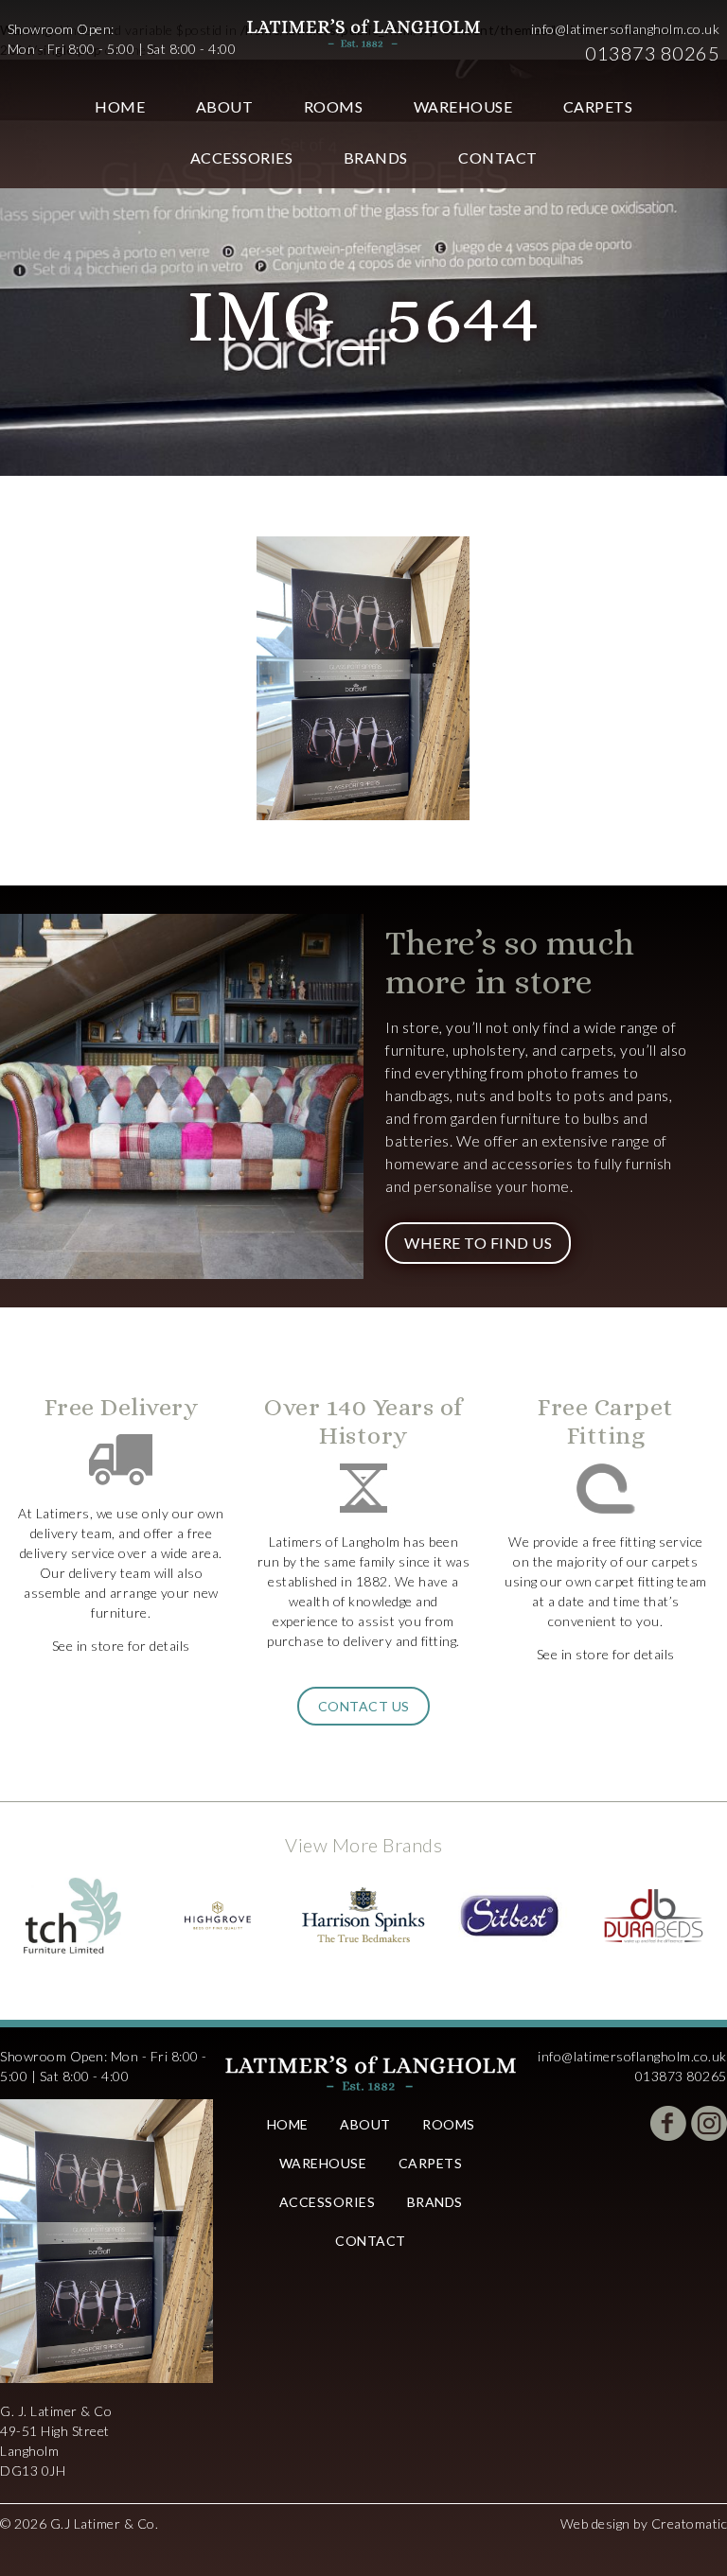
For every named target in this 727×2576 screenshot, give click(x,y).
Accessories (242, 158)
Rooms (334, 106)
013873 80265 (652, 53)
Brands (376, 158)
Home (120, 106)
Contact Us (364, 1706)
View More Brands (363, 1845)
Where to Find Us (478, 1243)
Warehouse (463, 106)
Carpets (598, 106)
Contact (498, 158)
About (225, 106)
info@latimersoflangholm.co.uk (626, 29)
